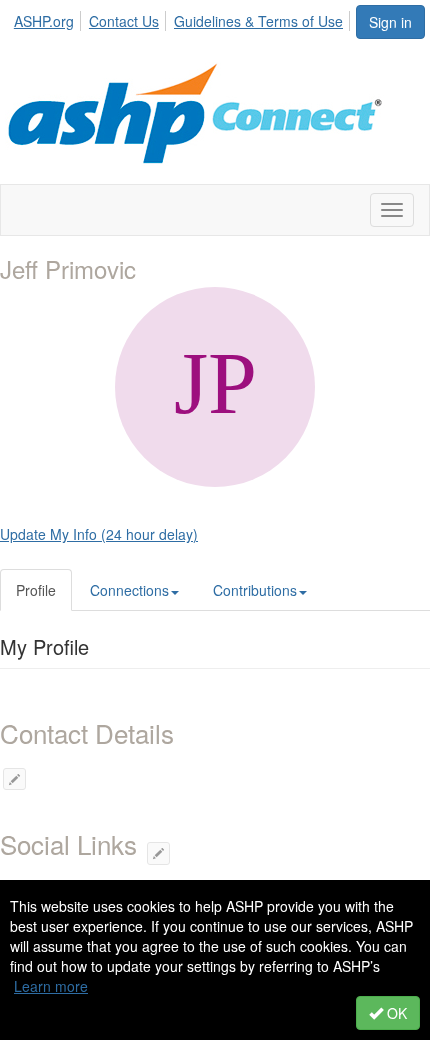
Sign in (390, 22)
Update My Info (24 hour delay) (99, 534)
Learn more (51, 986)
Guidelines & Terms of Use (258, 21)
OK (395, 1013)
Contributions (255, 590)
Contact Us (124, 21)
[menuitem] (49, 18)
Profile (36, 590)
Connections (129, 590)
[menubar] (184, 18)
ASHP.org (44, 21)
